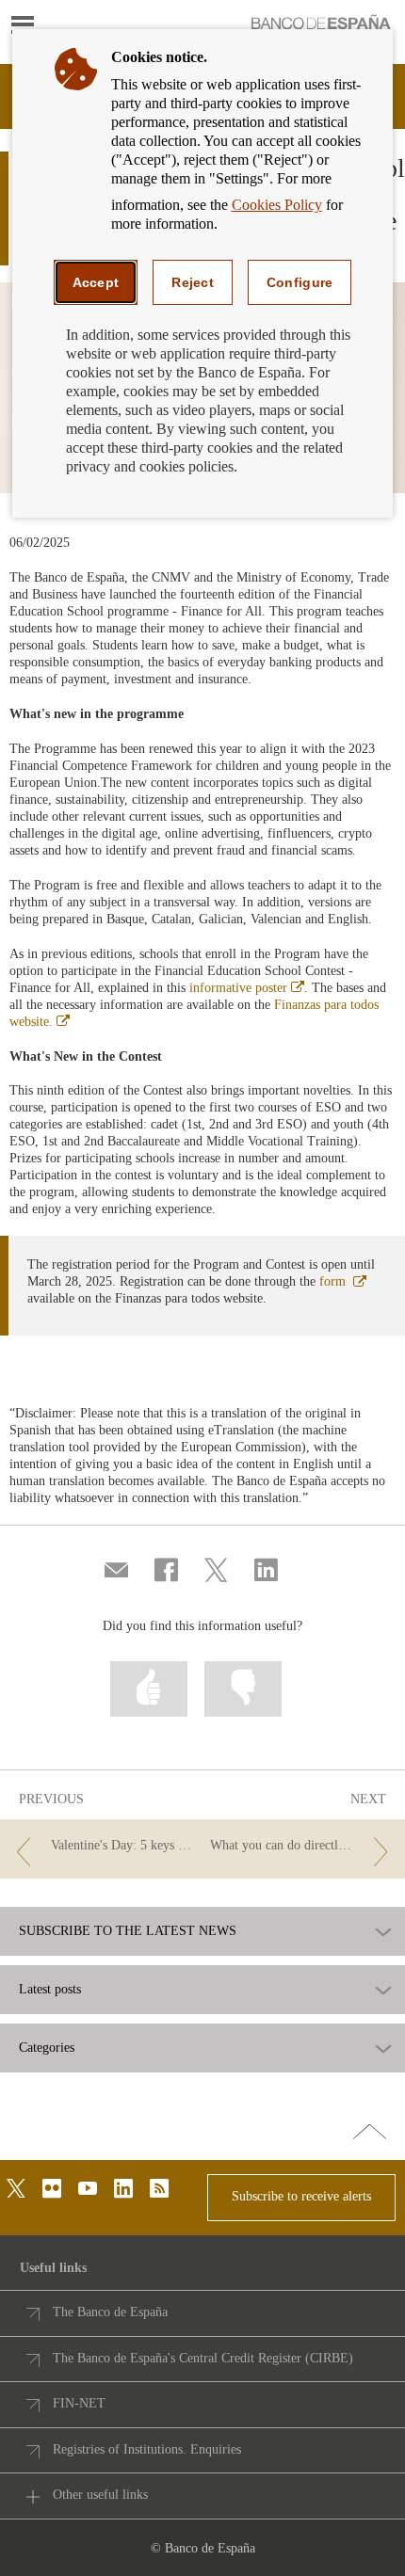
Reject (193, 282)
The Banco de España (110, 2312)
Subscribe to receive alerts (301, 2196)
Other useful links (100, 2495)
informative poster (247, 988)
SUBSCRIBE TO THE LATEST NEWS (128, 1931)
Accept (96, 282)
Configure (300, 282)
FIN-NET (79, 2403)
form (343, 1281)
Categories (47, 2048)
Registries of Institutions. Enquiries (147, 2449)
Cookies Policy (277, 205)
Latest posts (50, 1990)
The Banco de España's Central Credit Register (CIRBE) (203, 2358)
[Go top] (370, 2133)
